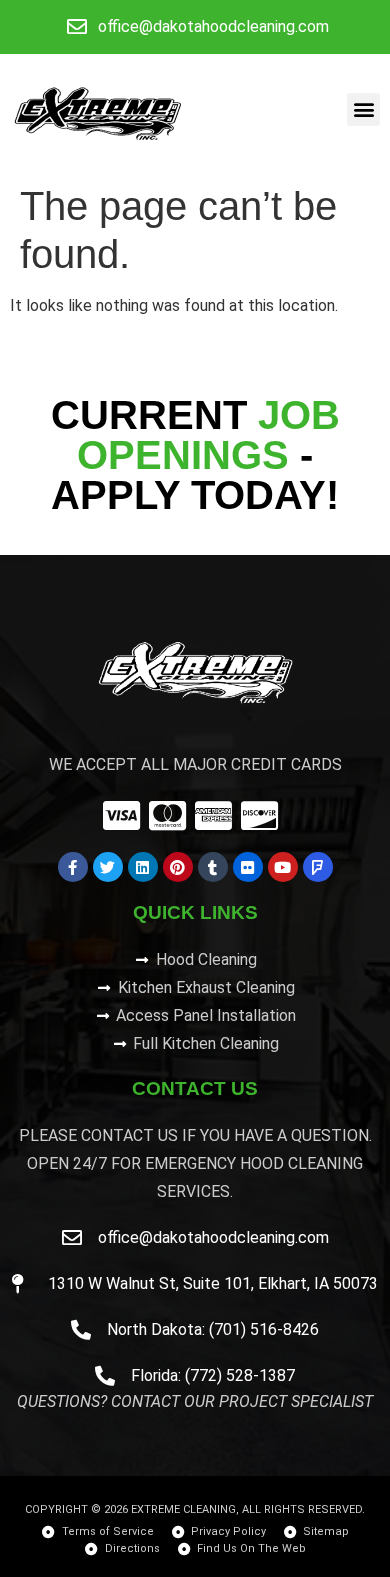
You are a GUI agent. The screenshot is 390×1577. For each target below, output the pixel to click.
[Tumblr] (213, 867)
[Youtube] (283, 867)
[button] (363, 109)
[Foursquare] (318, 867)
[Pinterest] (178, 867)
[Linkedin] (143, 867)
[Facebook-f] (73, 867)
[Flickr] (248, 867)
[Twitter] (108, 867)
